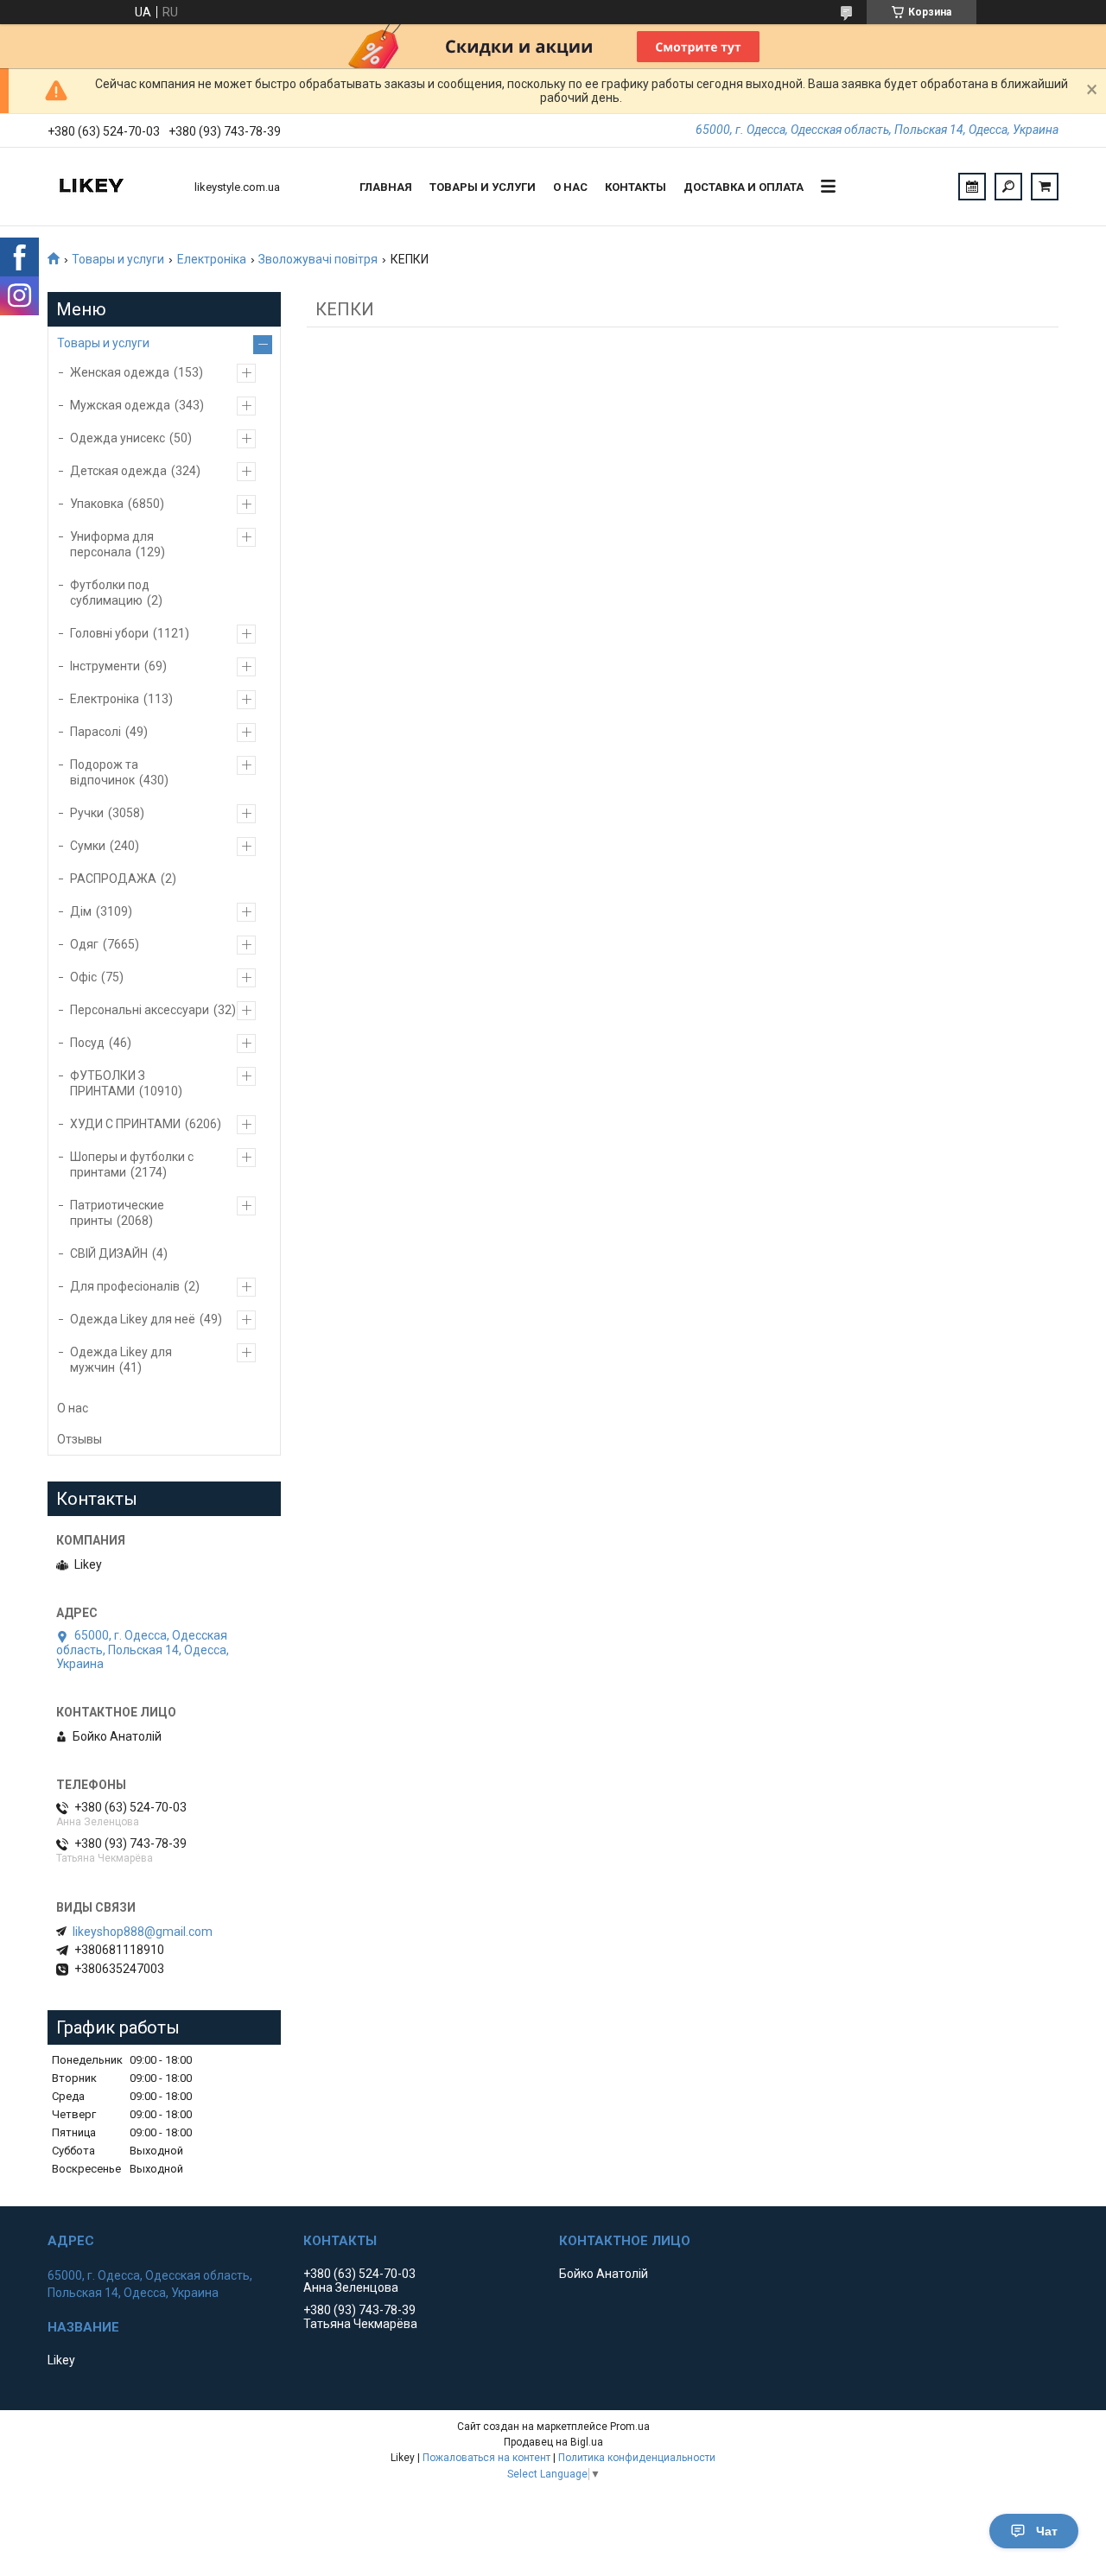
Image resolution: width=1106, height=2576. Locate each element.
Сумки (88, 846)
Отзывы (79, 1439)
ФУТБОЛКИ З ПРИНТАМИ (108, 1083)
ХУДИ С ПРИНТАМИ (125, 1124)
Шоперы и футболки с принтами (132, 1164)
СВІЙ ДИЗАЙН (109, 1253)
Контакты (636, 187)
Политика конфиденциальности (637, 2458)
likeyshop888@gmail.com (143, 1932)
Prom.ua (630, 2427)
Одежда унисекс (118, 438)
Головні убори (109, 633)
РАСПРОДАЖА (113, 879)
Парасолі (95, 732)
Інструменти (105, 666)
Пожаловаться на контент (486, 2458)
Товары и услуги (483, 187)
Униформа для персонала (112, 544)
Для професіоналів (125, 1286)
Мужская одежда (120, 405)
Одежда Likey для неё (133, 1319)
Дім (81, 911)
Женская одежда (120, 372)
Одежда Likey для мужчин (121, 1360)
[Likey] (112, 187)
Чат (1047, 2531)
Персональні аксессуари (140, 1010)
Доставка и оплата (744, 187)
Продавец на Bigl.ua (553, 2442)
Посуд (87, 1043)
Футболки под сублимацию (110, 593)
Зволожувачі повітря (318, 259)
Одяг (84, 944)
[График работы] (972, 187)
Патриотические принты (117, 1213)
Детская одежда (118, 471)
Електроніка (212, 259)
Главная (386, 187)
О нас (570, 187)
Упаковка (97, 504)
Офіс (83, 977)
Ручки (87, 813)
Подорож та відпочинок (104, 772)
